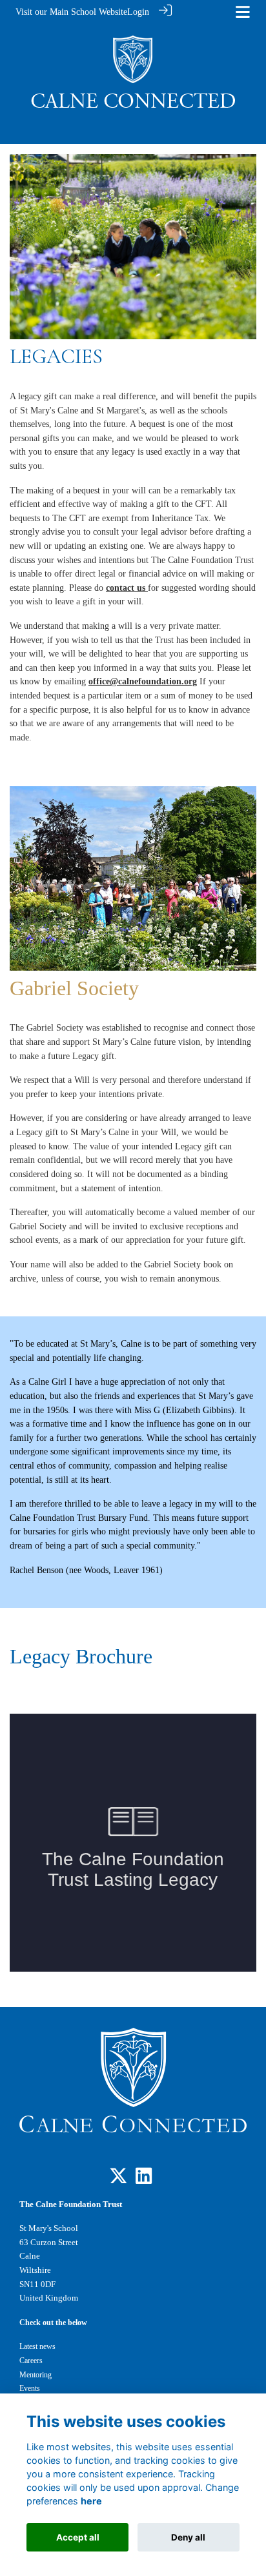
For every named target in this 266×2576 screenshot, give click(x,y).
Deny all (188, 2537)
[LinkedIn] (144, 2179)
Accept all (78, 2537)
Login (138, 12)
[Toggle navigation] (243, 12)
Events (30, 2388)
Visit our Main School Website (71, 12)
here (91, 2501)
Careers (31, 2361)
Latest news (37, 2346)
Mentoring (36, 2375)
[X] (118, 2179)
